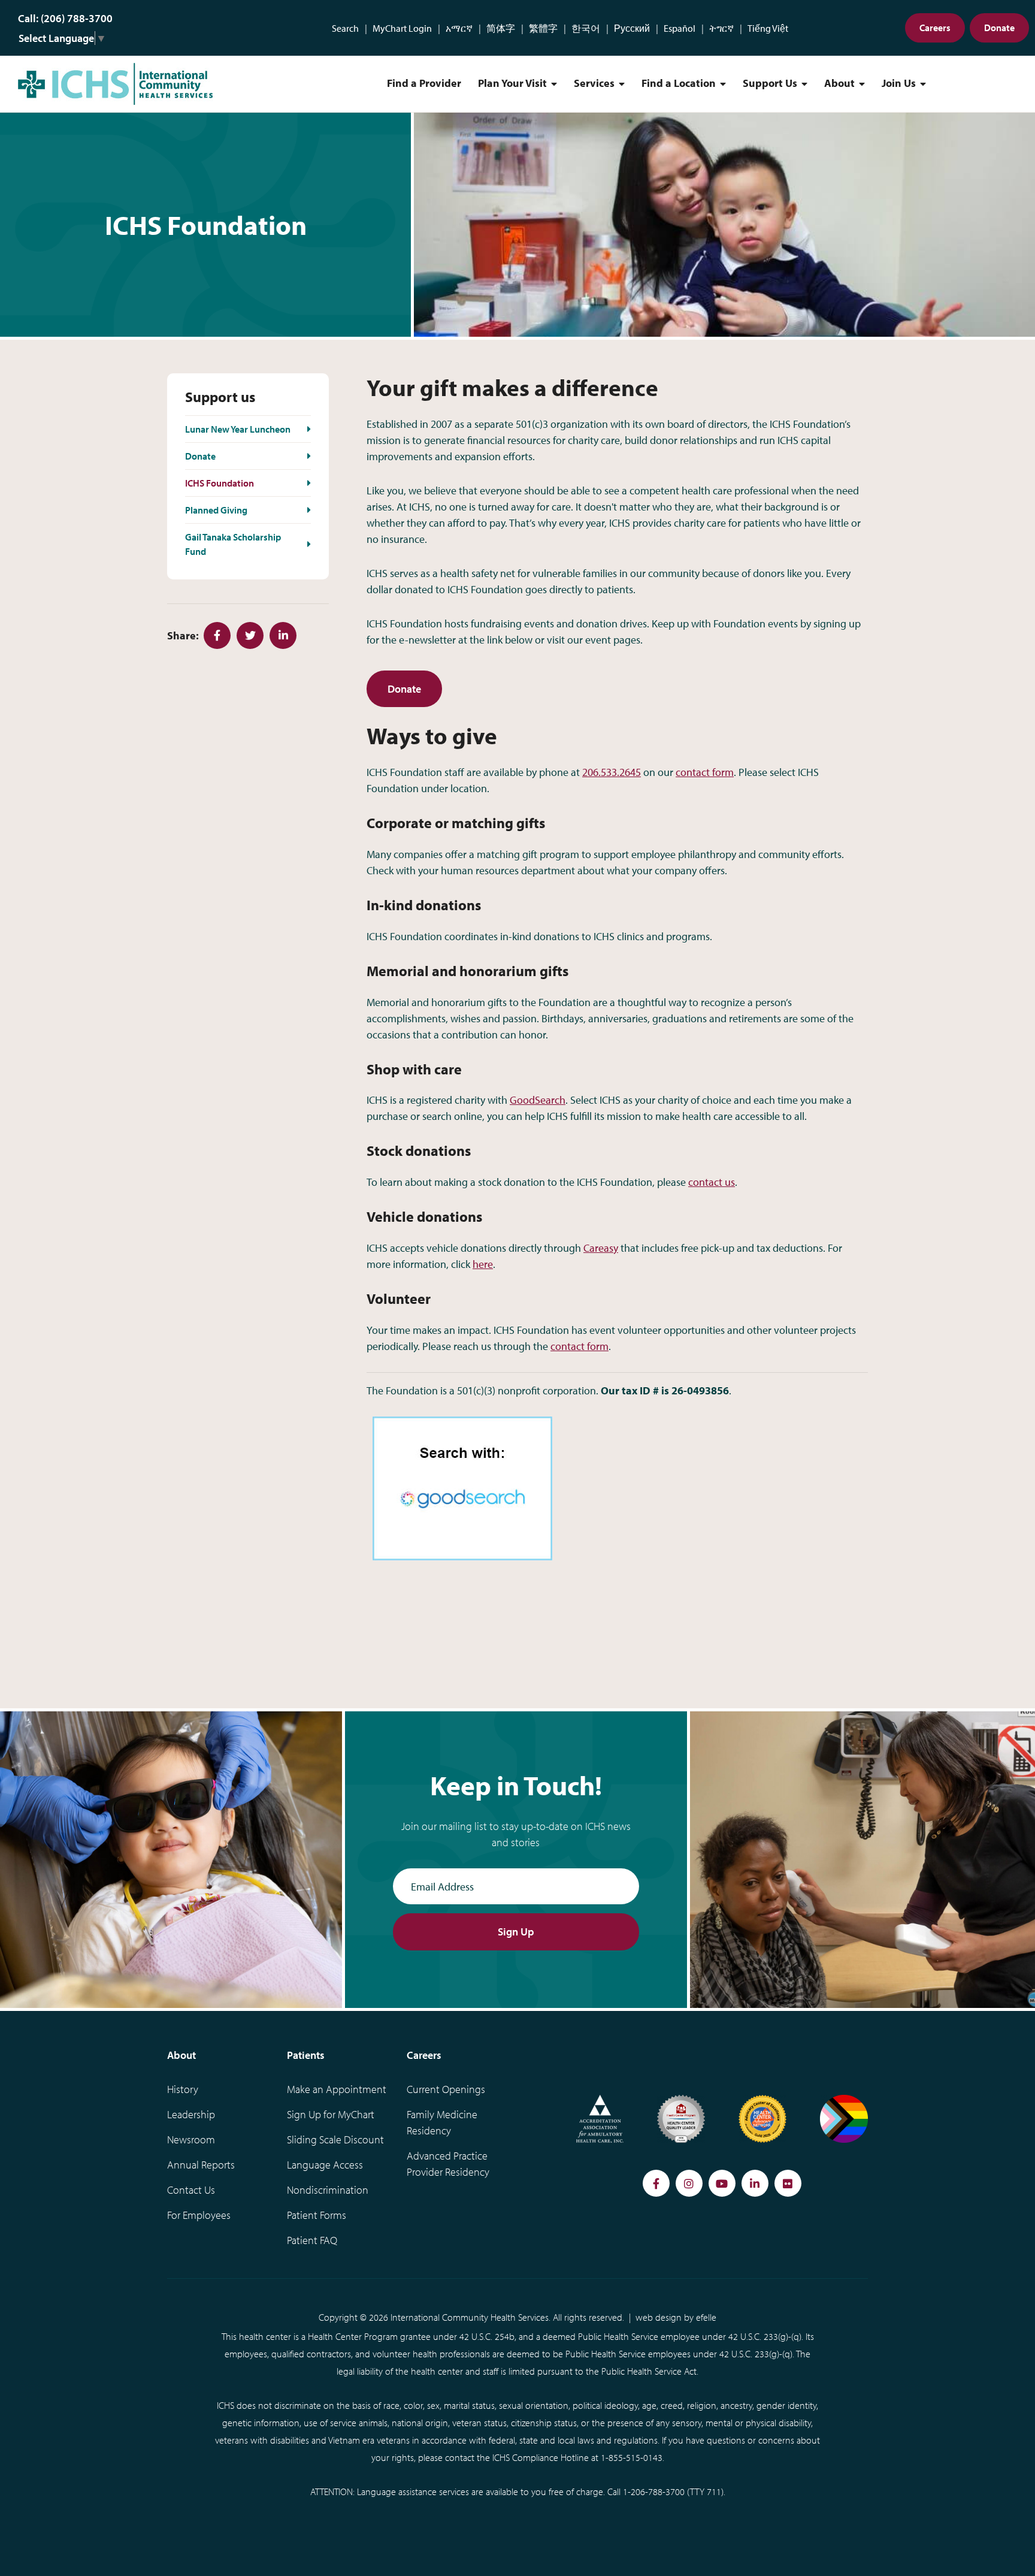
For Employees (199, 2215)
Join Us (899, 83)
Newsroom (191, 2139)
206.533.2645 (612, 772)
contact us (712, 1182)
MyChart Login (402, 28)
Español (680, 28)
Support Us (770, 83)
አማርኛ (459, 28)
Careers (935, 28)
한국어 (586, 28)
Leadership (191, 2114)
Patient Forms (317, 2215)
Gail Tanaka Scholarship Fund (233, 544)
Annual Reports (201, 2165)
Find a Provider (424, 83)
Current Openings (446, 2089)
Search (345, 28)
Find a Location (679, 83)
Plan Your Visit (512, 83)
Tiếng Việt (768, 28)
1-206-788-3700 (654, 2492)
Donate (999, 28)
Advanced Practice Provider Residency (448, 2164)
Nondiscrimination (328, 2190)
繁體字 (543, 28)
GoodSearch (538, 1100)
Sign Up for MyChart (331, 2114)
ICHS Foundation (220, 483)
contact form (705, 772)
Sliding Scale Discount (335, 2139)
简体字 (501, 28)
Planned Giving (216, 510)
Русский (632, 28)
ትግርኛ (721, 28)
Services (594, 83)
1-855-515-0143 (632, 2457)
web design (659, 2317)
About (839, 83)
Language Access (325, 2165)
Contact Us (191, 2190)
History (183, 2089)
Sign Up (516, 1932)
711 (714, 2492)
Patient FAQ (312, 2240)
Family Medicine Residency (442, 2122)
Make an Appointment (337, 2089)
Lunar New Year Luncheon (238, 429)
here (483, 1264)
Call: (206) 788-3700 (65, 18)
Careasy (601, 1248)
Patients (306, 2055)
